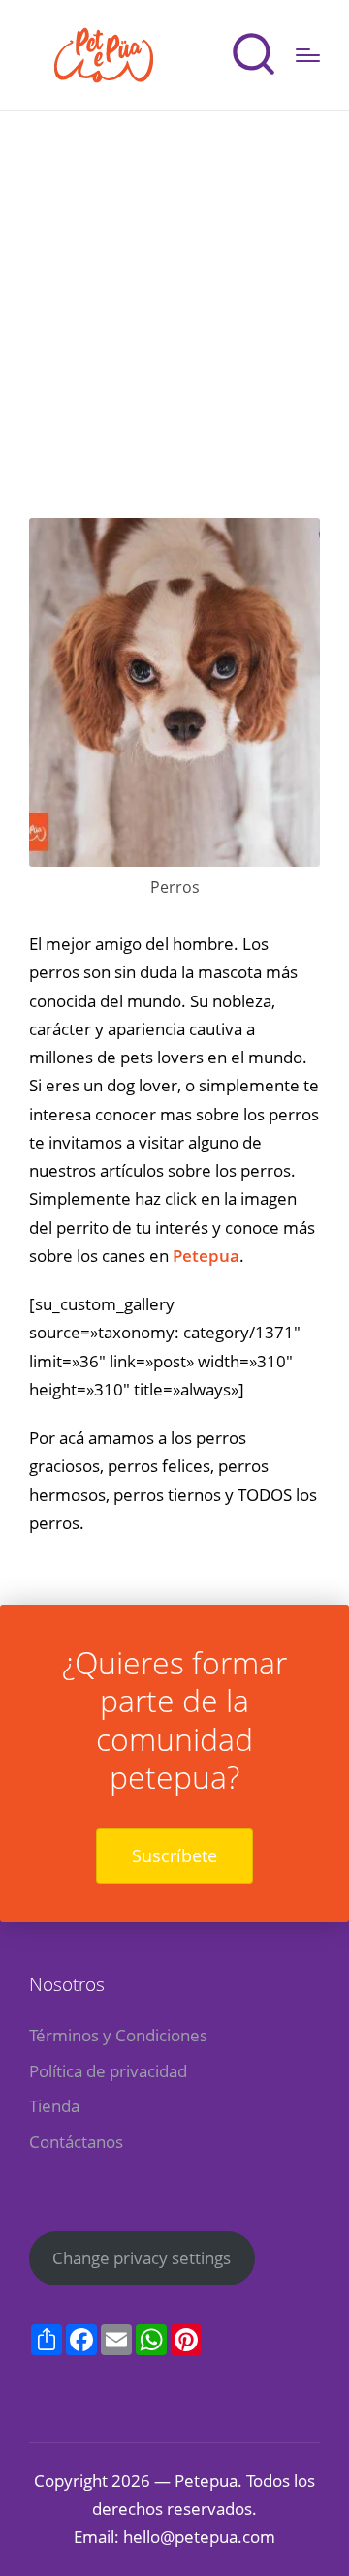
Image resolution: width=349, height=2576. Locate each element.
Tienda (54, 2106)
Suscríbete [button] (174, 1855)
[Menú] (308, 55)
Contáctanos (76, 2142)
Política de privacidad (108, 2071)
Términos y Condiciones (118, 2035)
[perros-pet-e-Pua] (174, 692)
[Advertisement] (174, 295)
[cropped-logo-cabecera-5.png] (105, 55)
